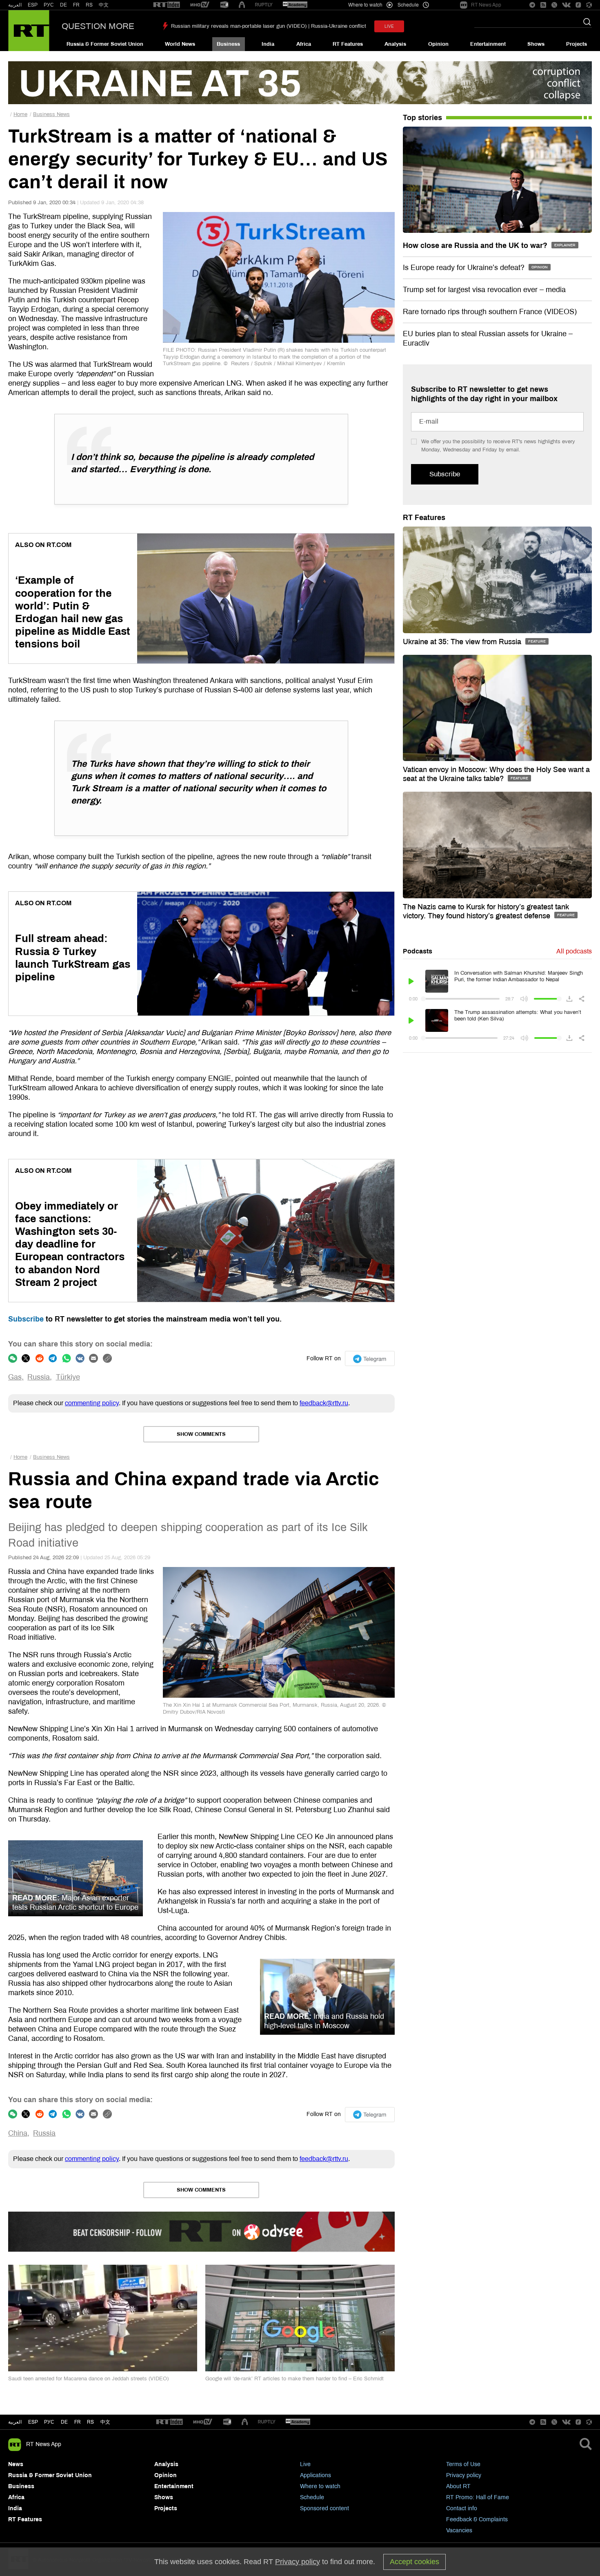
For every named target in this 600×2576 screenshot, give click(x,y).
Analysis (395, 44)
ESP (33, 5)
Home (20, 114)
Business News (51, 114)
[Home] (29, 31)
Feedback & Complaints (477, 2519)
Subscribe (26, 1319)
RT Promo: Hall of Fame (478, 2497)
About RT (458, 2486)
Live (305, 2464)
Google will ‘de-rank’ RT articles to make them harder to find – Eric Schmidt (294, 2379)
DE (63, 5)
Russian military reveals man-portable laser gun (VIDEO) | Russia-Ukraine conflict (269, 26)
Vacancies (459, 2530)
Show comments (201, 1434)
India (268, 44)
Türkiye (68, 1377)
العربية (15, 5)
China (18, 2133)
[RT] (167, 5)
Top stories (422, 118)
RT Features (348, 44)
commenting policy (92, 1403)
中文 (104, 5)
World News (180, 44)
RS (89, 5)
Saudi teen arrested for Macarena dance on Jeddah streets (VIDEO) (88, 2379)
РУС (49, 5)
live (389, 26)
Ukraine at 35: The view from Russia (463, 642)
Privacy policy (464, 2475)
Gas (15, 1377)
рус (49, 2422)
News (16, 2464)
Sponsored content (324, 2508)
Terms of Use (463, 2464)
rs (90, 2422)
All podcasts (574, 951)
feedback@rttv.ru (324, 1403)
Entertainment (488, 44)
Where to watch (320, 2486)
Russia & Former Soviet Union (105, 44)
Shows (536, 44)
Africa (304, 44)
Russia (39, 1377)
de (64, 2422)
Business (228, 44)
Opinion (438, 44)
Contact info (462, 2508)
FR (76, 5)
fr (78, 2422)
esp (33, 2422)
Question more (98, 26)
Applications (316, 2475)
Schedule (312, 2497)
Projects (577, 44)
